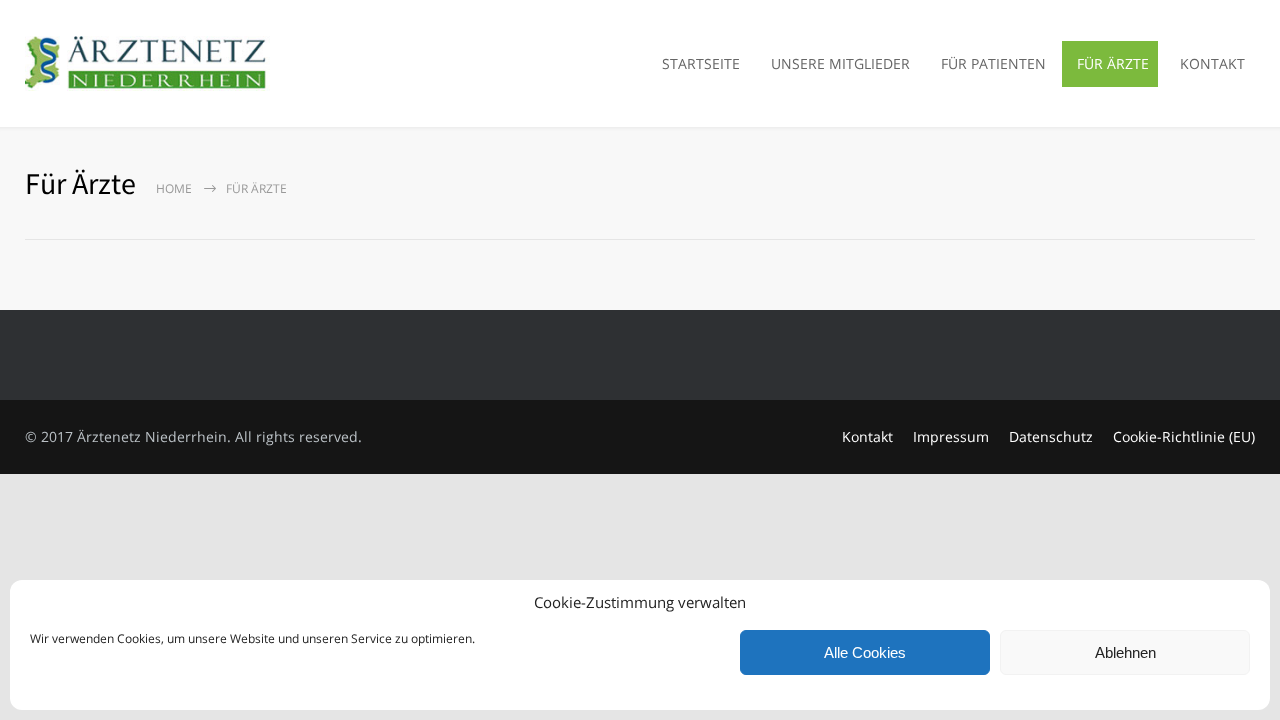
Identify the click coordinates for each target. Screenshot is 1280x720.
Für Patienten (993, 63)
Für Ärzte (1113, 63)
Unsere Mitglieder (840, 63)
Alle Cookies (865, 652)
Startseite (701, 63)
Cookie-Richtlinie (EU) (1184, 436)
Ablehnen (1125, 652)
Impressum (951, 436)
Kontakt (1212, 63)
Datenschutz (1051, 436)
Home (174, 188)
